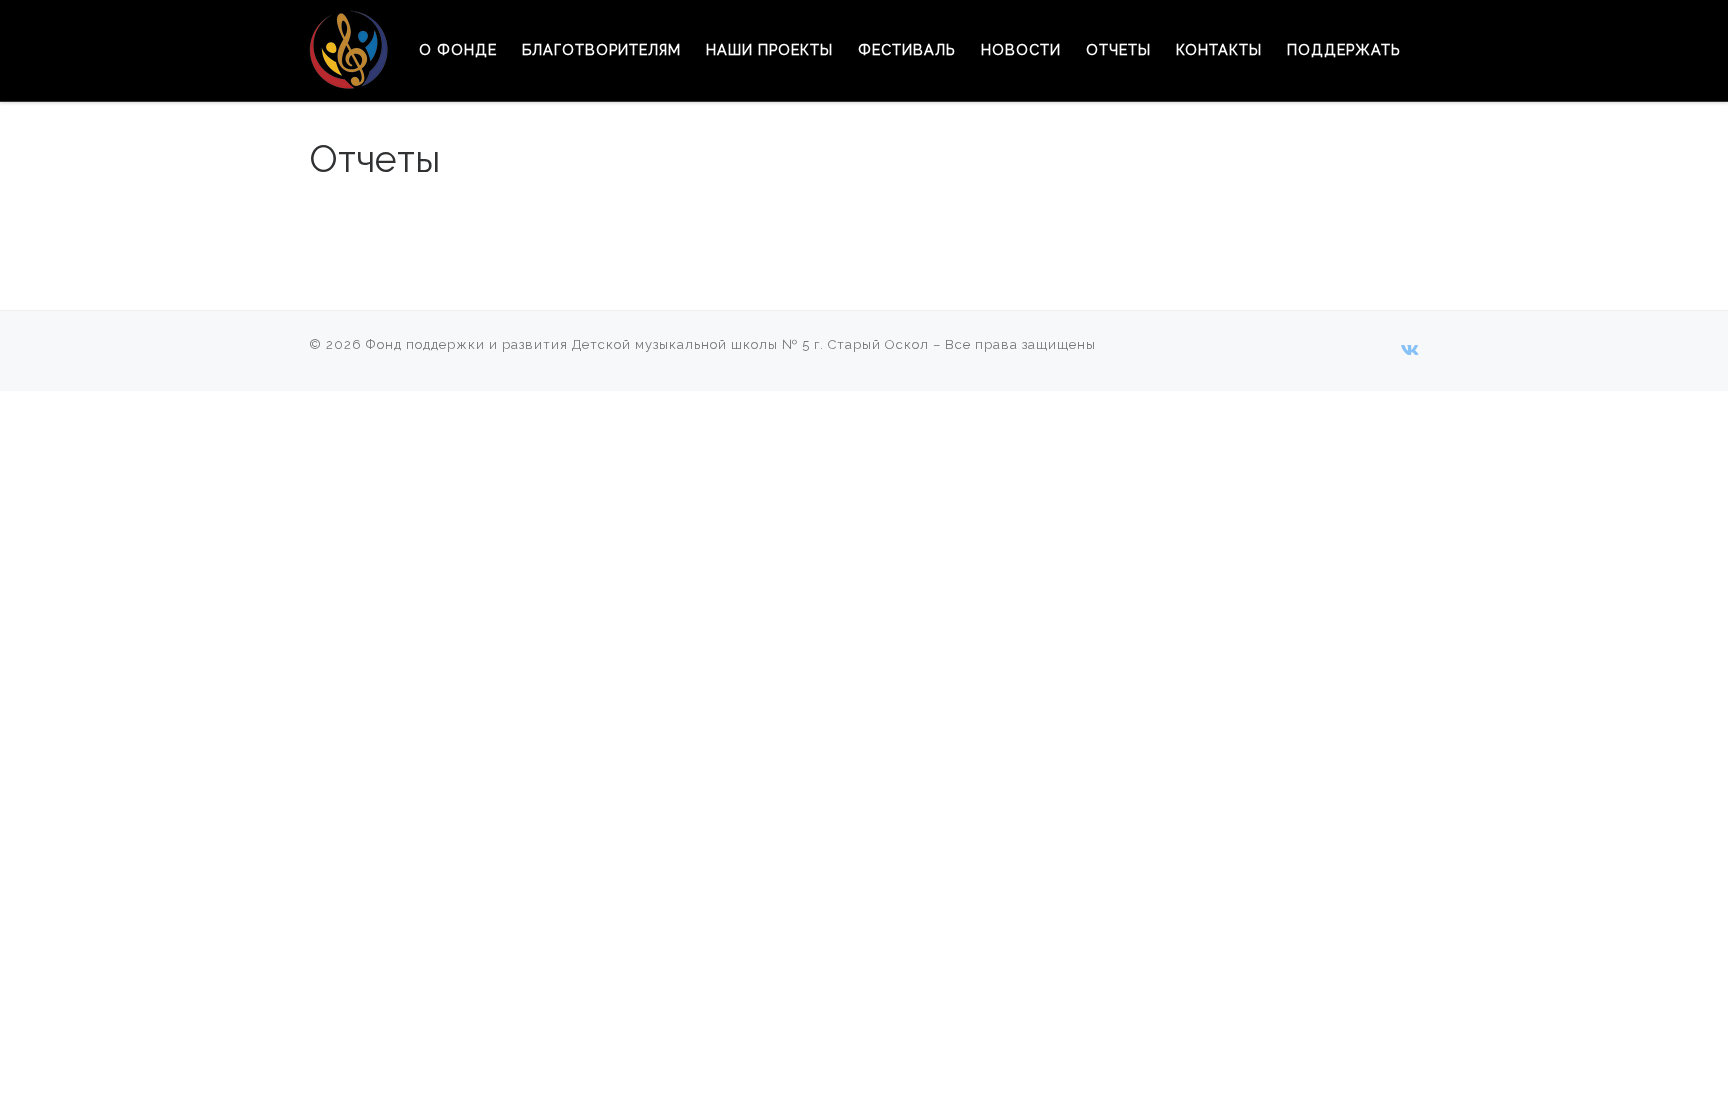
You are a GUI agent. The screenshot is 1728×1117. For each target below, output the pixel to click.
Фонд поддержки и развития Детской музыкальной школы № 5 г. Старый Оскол (647, 344)
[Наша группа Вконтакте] (1410, 350)
